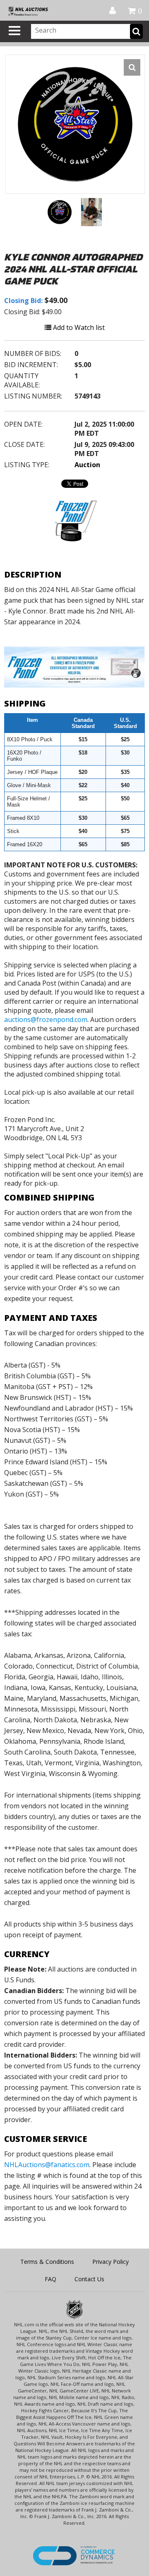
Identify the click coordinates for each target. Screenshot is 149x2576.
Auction (87, 465)
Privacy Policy (111, 2262)
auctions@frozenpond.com (46, 1019)
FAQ (50, 2279)
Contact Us (89, 2279)
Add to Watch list (78, 327)
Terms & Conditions (47, 2262)
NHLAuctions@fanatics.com (47, 2165)
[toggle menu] (14, 31)
